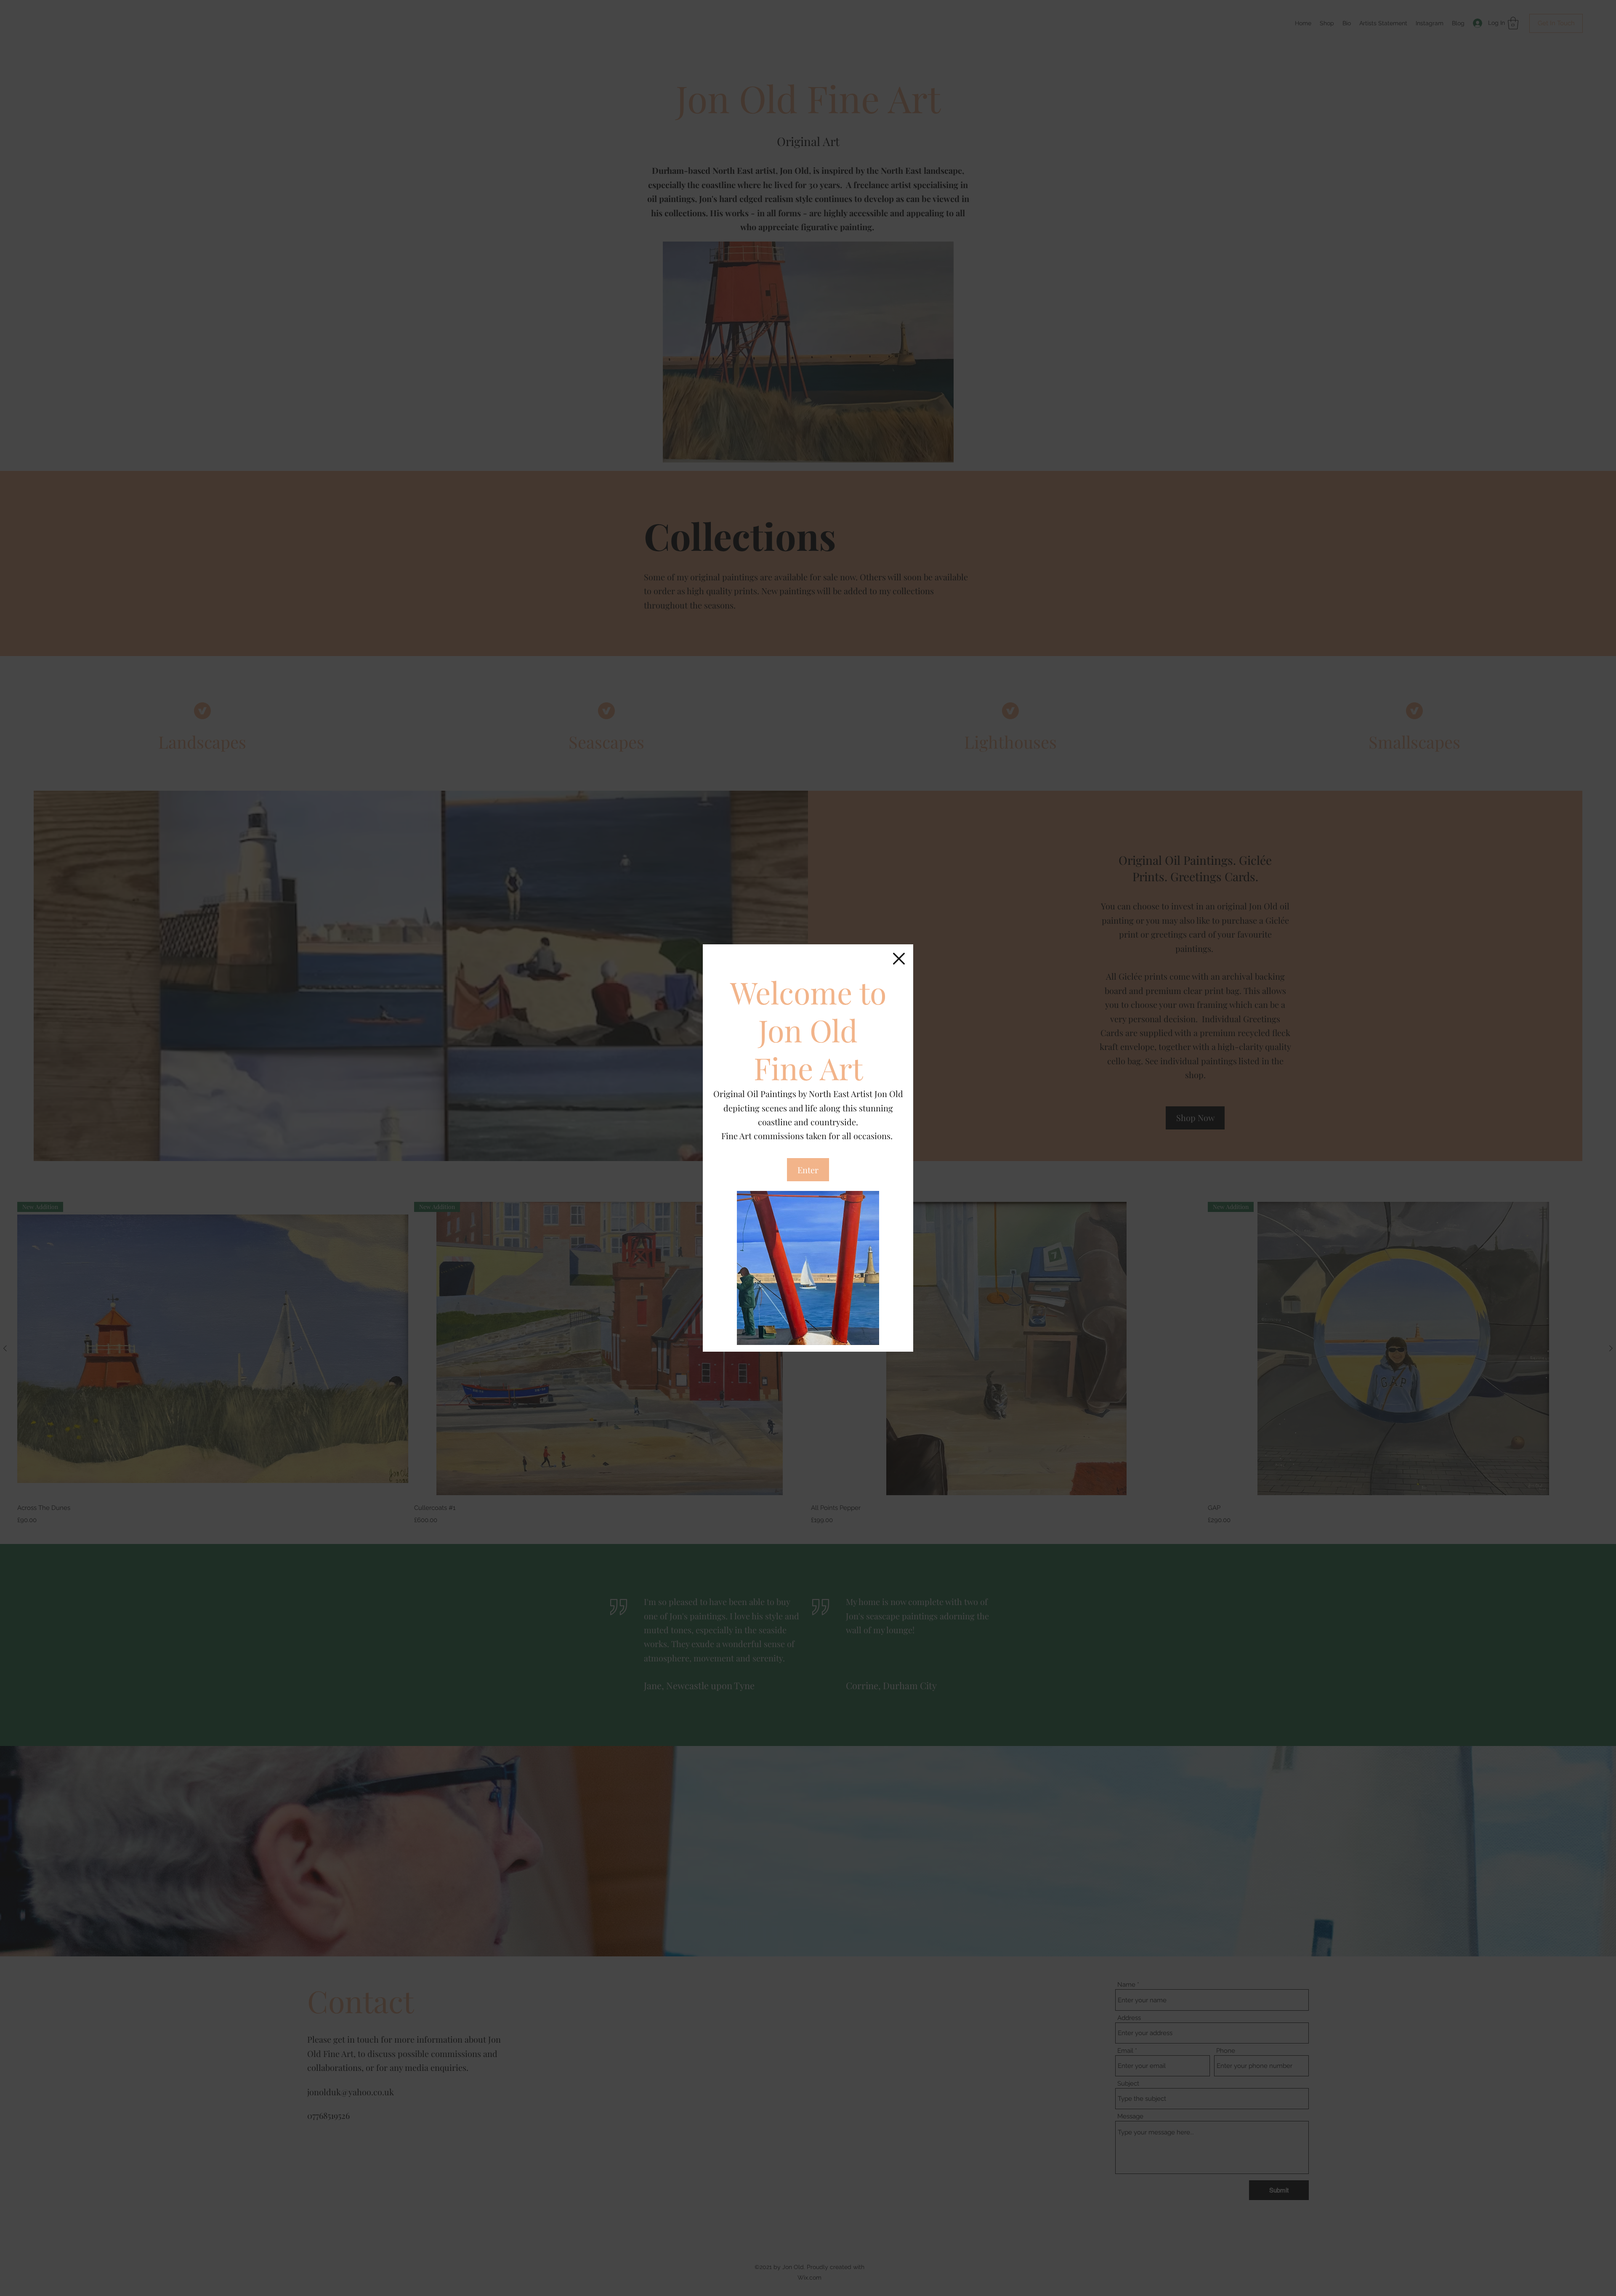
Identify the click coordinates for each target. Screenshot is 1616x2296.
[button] (899, 959)
